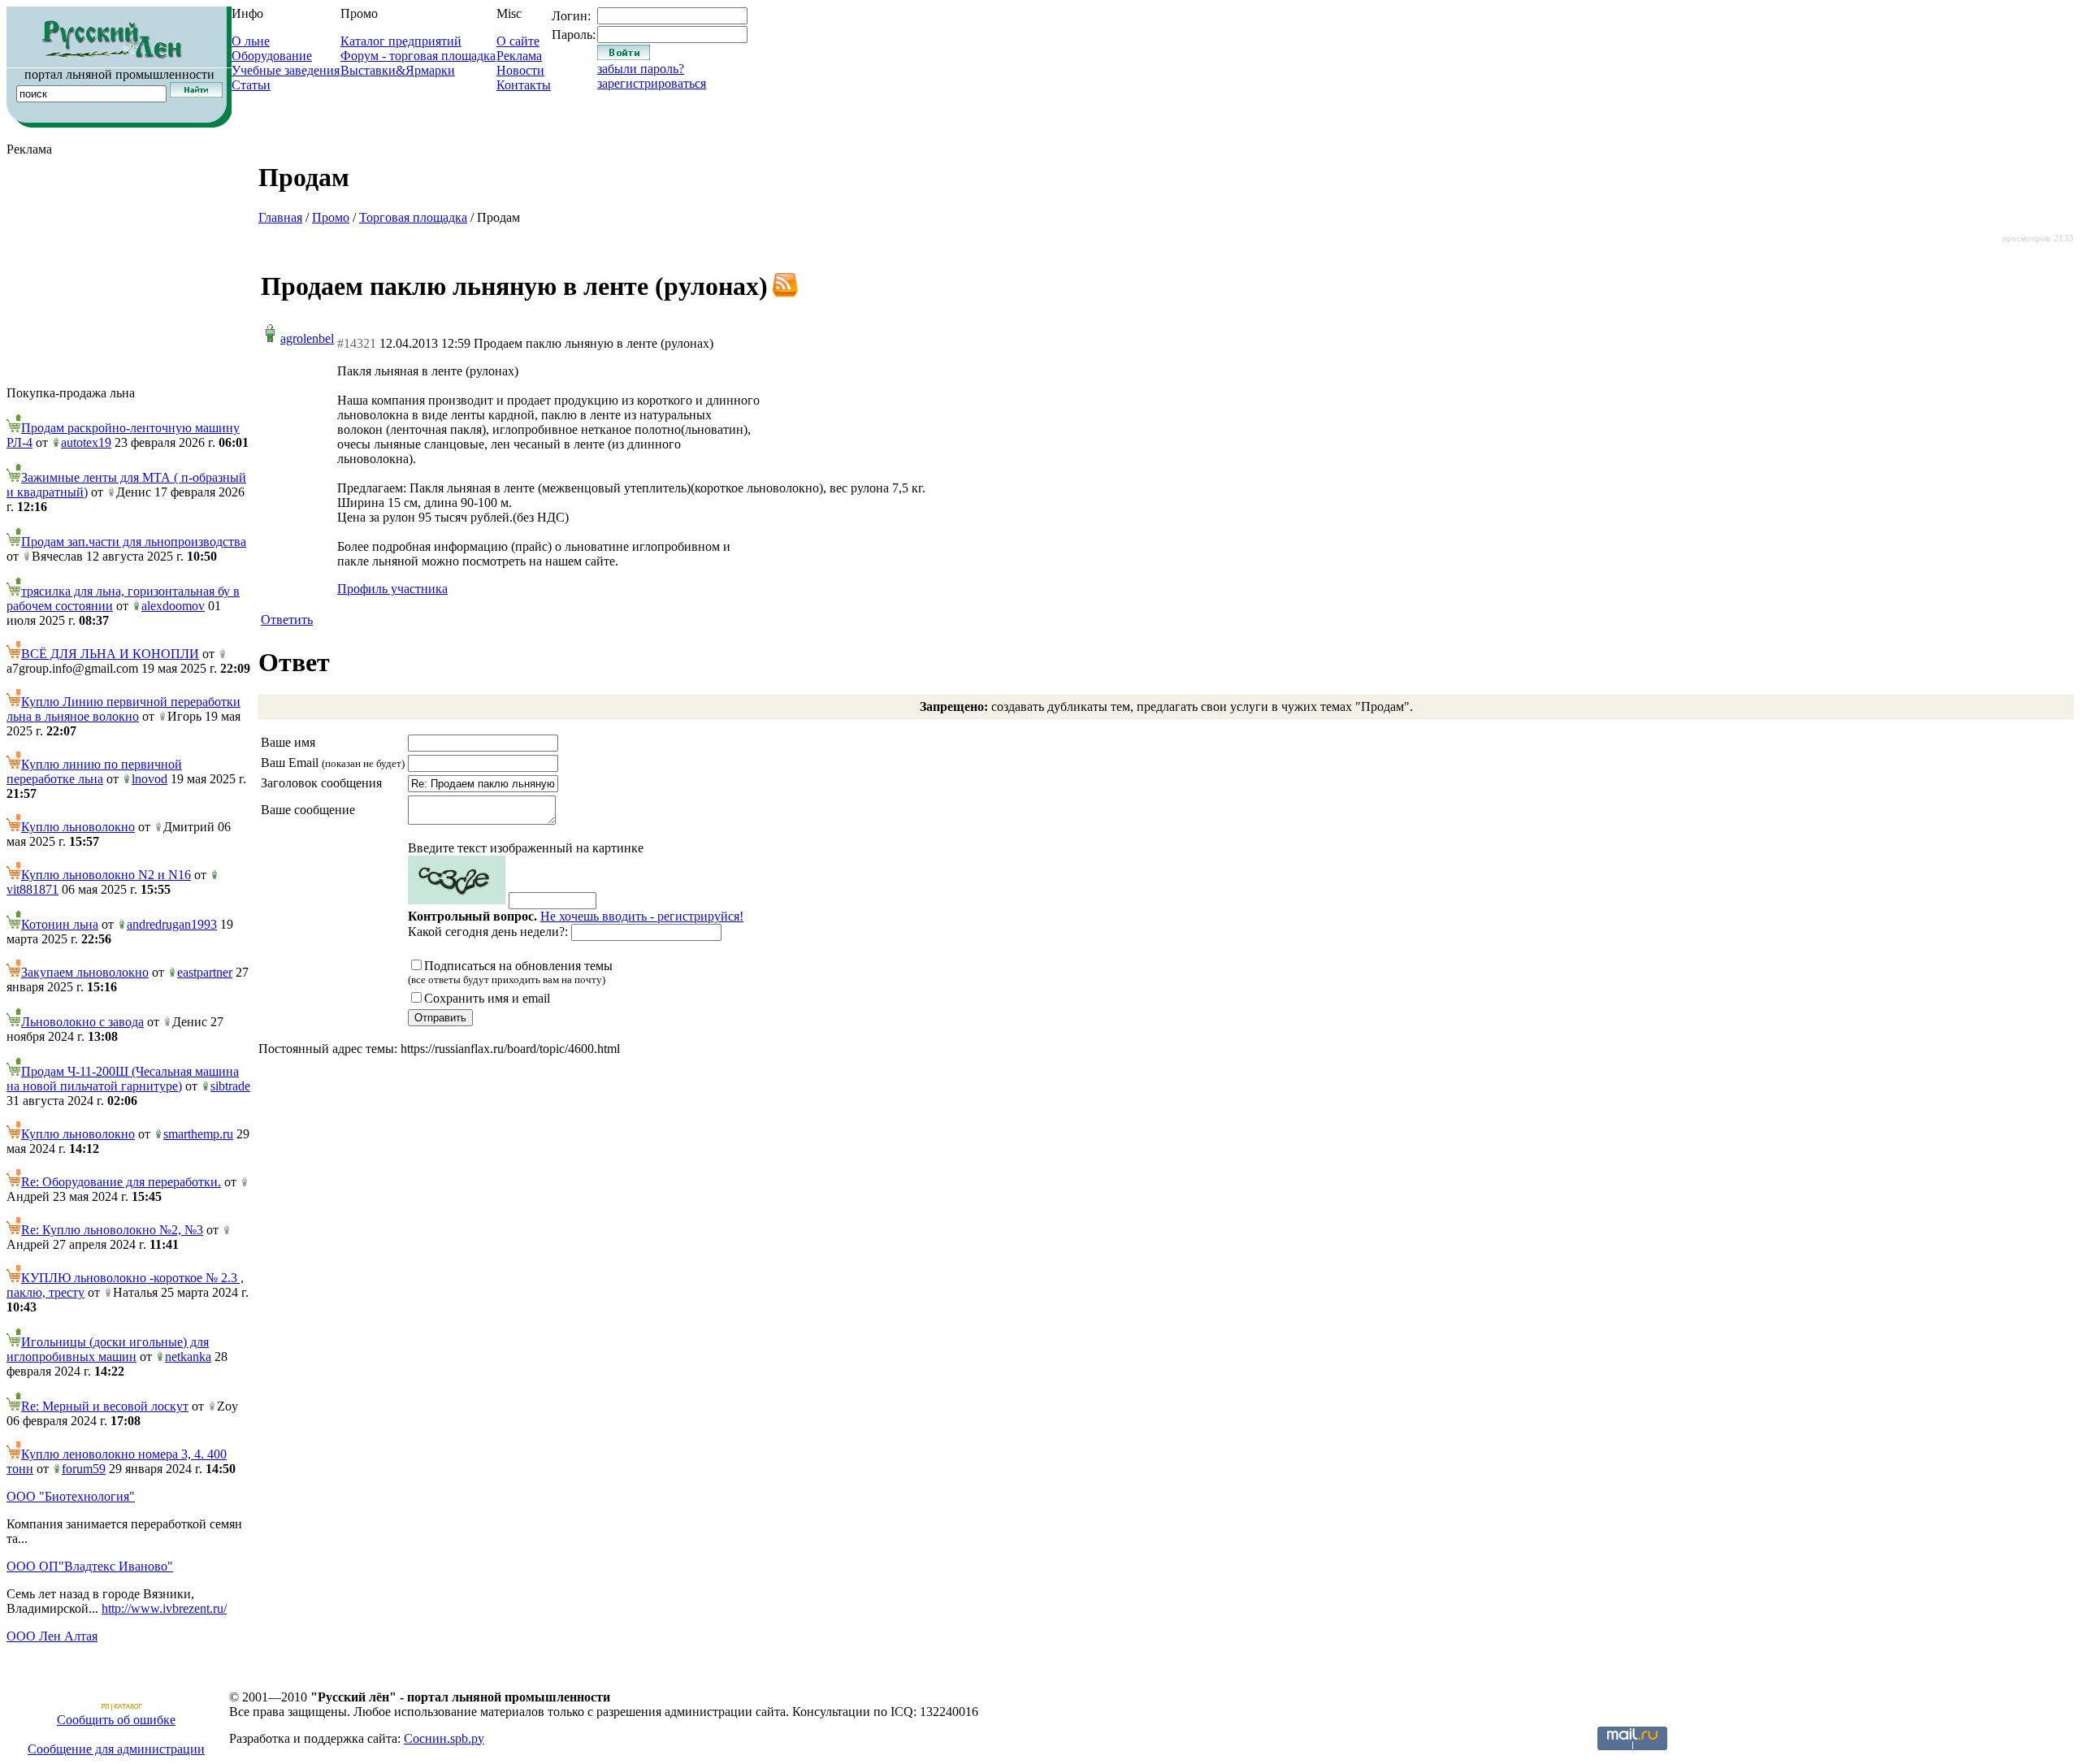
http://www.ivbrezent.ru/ (164, 1608)
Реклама (519, 56)
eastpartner (205, 972)
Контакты (524, 85)
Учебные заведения (286, 70)
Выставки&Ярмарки (398, 70)
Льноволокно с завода (82, 1022)
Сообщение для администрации (116, 1749)
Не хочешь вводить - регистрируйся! (642, 916)
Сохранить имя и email (487, 998)
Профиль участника (392, 589)
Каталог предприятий (401, 41)
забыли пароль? (641, 69)
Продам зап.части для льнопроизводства (134, 542)
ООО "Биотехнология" (71, 1496)
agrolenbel (307, 338)
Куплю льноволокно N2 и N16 (106, 875)
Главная (280, 217)
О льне (251, 41)
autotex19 (86, 442)
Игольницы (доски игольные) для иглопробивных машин (108, 1349)
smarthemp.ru (198, 1134)
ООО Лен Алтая (52, 1636)
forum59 (84, 1469)
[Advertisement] (128, 271)
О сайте (518, 41)
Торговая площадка (413, 217)
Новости (520, 70)
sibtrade (230, 1086)
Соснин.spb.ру (444, 1738)
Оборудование (272, 56)
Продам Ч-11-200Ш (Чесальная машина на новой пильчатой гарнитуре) (123, 1079)
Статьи (251, 85)
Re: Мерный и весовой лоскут (105, 1406)
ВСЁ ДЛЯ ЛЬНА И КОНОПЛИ (110, 654)
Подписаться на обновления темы (510, 972)
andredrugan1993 (172, 924)
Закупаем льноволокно (85, 972)
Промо (331, 217)
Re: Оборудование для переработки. (121, 1182)
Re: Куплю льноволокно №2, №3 (112, 1230)
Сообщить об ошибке (116, 1720)
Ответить (287, 620)
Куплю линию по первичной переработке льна (94, 771)
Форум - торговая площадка (418, 56)
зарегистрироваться (652, 83)
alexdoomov (173, 606)
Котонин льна (60, 924)
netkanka (188, 1357)
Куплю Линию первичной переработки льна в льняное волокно (123, 709)
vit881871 (32, 889)
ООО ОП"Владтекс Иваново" (90, 1566)
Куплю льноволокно (78, 827)
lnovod (149, 779)
